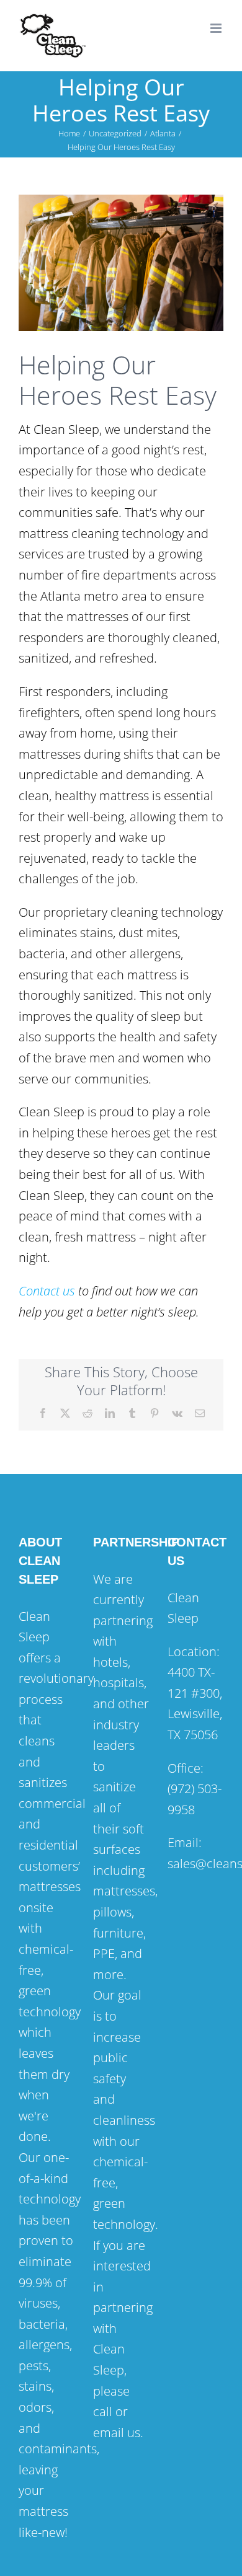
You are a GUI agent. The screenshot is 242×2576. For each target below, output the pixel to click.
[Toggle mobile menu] (217, 28)
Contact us (47, 1291)
